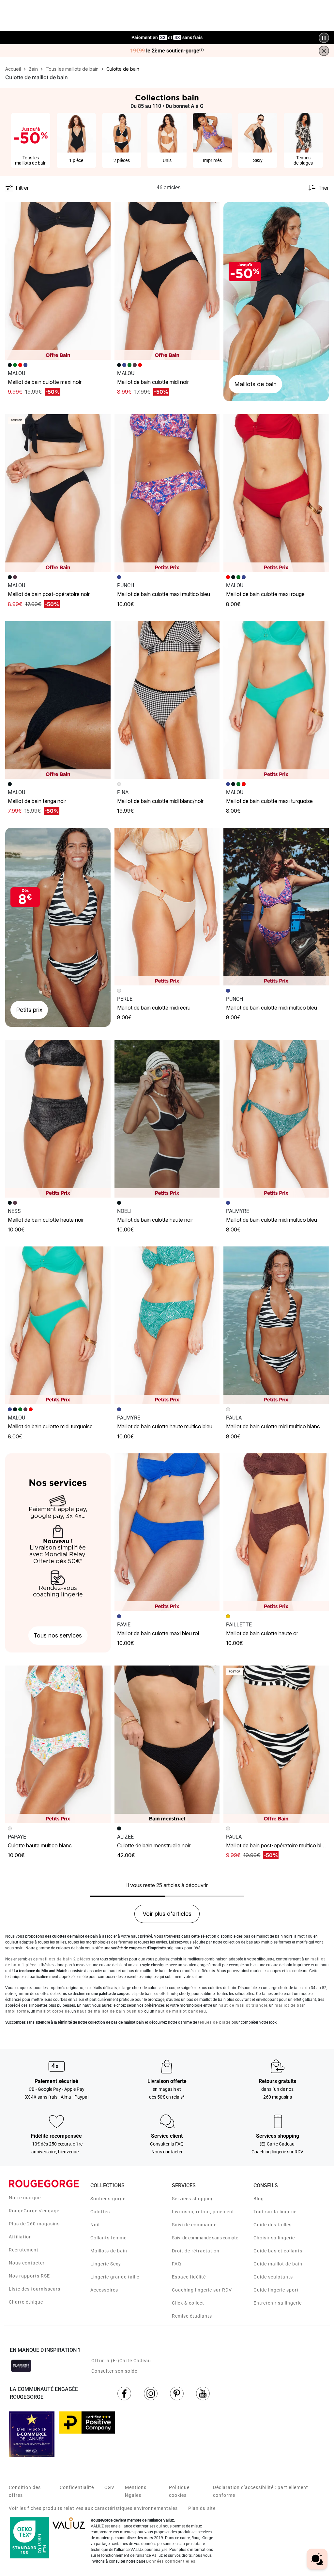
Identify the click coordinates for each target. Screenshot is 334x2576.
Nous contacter (27, 2263)
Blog (259, 2199)
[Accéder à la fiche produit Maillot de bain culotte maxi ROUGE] (276, 493)
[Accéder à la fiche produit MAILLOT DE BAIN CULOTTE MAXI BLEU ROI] (167, 1532)
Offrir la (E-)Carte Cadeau (121, 2361)
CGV (109, 2487)
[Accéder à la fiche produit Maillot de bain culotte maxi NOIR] (58, 281)
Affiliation (20, 2237)
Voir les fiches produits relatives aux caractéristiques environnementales (93, 2508)
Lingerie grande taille (115, 2277)
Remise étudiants (192, 2316)
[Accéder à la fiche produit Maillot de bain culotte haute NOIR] (58, 1119)
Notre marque (25, 2198)
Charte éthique (26, 2302)
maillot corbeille (53, 2011)
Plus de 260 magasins (34, 2224)
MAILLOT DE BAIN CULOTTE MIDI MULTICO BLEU (272, 1008)
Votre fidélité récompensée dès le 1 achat (167, 34)
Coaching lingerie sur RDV (202, 2290)
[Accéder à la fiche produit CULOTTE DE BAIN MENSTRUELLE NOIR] (167, 1744)
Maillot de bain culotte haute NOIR (46, 1220)
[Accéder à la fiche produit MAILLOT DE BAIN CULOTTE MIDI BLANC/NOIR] (167, 700)
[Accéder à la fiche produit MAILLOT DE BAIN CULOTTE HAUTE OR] (276, 1532)
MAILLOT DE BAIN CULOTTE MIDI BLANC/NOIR (160, 801)
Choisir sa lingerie (274, 2238)
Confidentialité (77, 2487)
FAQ (177, 2264)
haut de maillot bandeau (181, 2011)
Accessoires (104, 2290)
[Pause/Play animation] (324, 38)
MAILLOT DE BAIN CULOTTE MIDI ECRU (154, 1008)
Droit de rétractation (196, 2251)
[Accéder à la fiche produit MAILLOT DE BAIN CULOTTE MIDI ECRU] (167, 907)
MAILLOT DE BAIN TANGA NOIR (37, 801)
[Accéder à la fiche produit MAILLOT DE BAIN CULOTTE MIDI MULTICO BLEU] (276, 907)
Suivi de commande (194, 2225)
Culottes (100, 2212)
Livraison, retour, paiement (203, 2212)
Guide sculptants (273, 2277)
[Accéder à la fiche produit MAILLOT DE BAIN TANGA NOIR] (58, 700)
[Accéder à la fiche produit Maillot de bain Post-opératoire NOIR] (58, 493)
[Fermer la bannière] (324, 51)
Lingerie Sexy (106, 2264)
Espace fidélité (189, 2277)
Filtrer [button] (22, 188)
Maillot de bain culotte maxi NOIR (45, 382)
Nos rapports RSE (29, 2276)
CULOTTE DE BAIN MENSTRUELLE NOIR (154, 1845)
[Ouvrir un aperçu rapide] (103, 210)
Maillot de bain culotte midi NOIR (153, 382)
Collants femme (108, 2238)
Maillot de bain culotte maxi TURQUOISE (269, 801)
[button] (103, 210)
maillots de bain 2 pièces (64, 1959)
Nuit (95, 2225)
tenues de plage (214, 2022)
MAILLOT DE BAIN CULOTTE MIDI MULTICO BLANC (273, 1426)
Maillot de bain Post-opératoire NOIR (49, 594)
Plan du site (202, 2508)
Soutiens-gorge (108, 2199)
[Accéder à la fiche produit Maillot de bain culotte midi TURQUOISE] (58, 1325)
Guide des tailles (273, 2225)
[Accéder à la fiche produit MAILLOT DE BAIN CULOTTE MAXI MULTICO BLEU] (167, 493)
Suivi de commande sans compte (205, 2238)
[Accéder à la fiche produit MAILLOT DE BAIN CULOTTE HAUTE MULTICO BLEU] (167, 1325)
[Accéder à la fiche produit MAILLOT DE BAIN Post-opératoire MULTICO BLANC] (276, 1744)
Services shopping (193, 2199)
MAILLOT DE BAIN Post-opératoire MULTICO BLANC (278, 1845)
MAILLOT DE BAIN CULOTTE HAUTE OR (262, 1633)
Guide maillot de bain (278, 2264)
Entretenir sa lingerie (278, 2303)
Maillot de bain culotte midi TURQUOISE (50, 1426)
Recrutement (24, 2250)
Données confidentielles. (171, 2561)
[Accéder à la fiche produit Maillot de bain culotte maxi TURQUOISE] (276, 700)
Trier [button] (324, 188)
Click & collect (188, 2303)
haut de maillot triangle (243, 2005)
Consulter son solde (114, 2371)
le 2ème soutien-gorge (167, 51)
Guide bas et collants (278, 2251)
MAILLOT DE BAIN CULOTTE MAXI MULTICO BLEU (164, 594)
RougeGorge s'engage (34, 2211)
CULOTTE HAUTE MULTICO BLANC (40, 1845)
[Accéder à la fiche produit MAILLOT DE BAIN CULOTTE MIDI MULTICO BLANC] (276, 1325)
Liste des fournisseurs (35, 2289)
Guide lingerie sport (276, 2290)
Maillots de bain (109, 2251)
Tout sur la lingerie (275, 2212)
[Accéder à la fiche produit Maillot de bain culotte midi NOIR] (167, 281)
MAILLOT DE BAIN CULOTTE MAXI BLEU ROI (158, 1633)
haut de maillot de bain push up (110, 2011)
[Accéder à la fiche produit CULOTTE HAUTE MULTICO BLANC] (58, 1744)
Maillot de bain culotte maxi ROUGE (265, 594)
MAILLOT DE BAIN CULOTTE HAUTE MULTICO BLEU (165, 1426)
